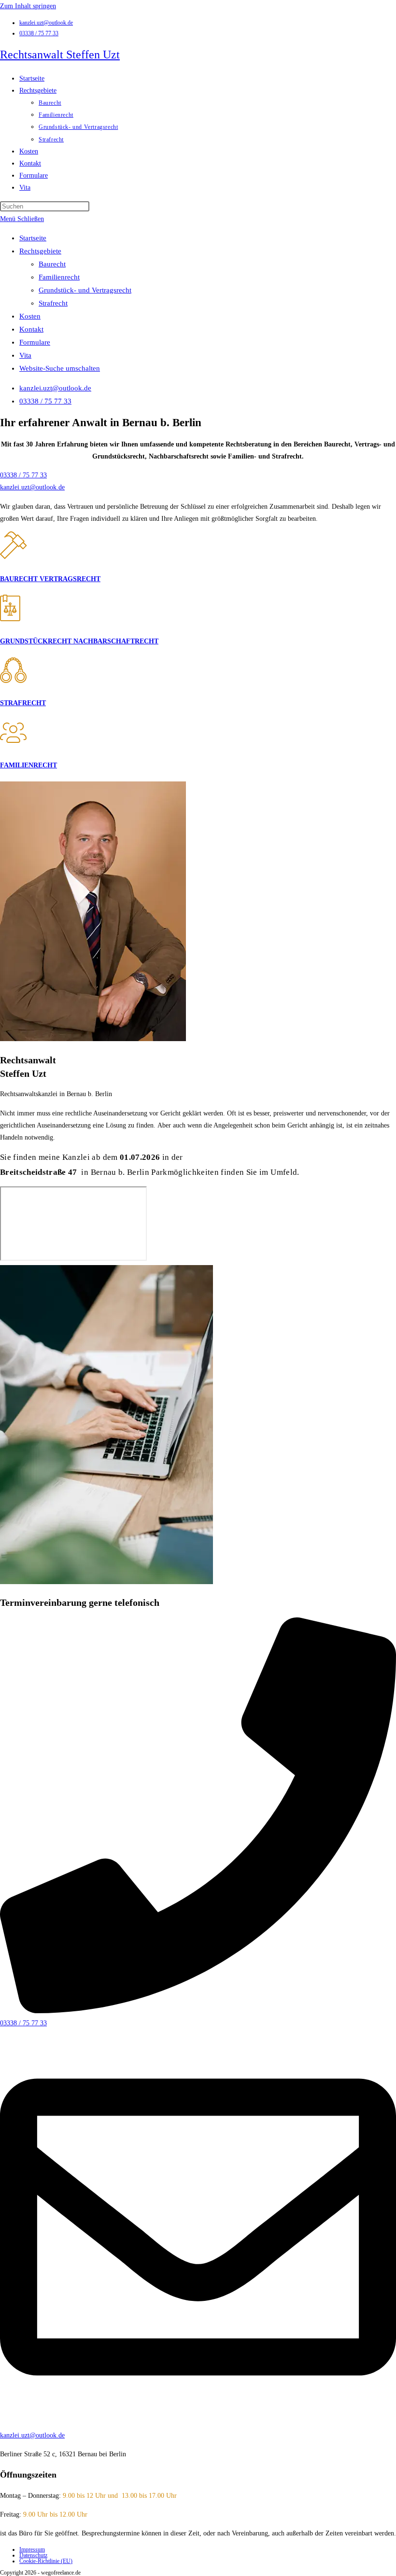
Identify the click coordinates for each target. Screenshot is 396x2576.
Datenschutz (33, 2555)
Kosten (30, 316)
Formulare (35, 342)
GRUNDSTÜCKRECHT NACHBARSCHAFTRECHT (79, 641)
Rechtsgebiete (40, 251)
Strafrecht (53, 303)
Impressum (32, 2549)
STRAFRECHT (23, 703)
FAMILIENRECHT (28, 765)
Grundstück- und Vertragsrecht (85, 290)
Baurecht (52, 264)
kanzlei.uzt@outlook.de (46, 23)
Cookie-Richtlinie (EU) (46, 2561)
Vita (25, 355)
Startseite (33, 238)
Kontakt (31, 329)
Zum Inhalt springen (28, 6)
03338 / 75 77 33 (39, 33)
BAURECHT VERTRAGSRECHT (50, 579)
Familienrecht (59, 277)
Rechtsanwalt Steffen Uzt (60, 55)
